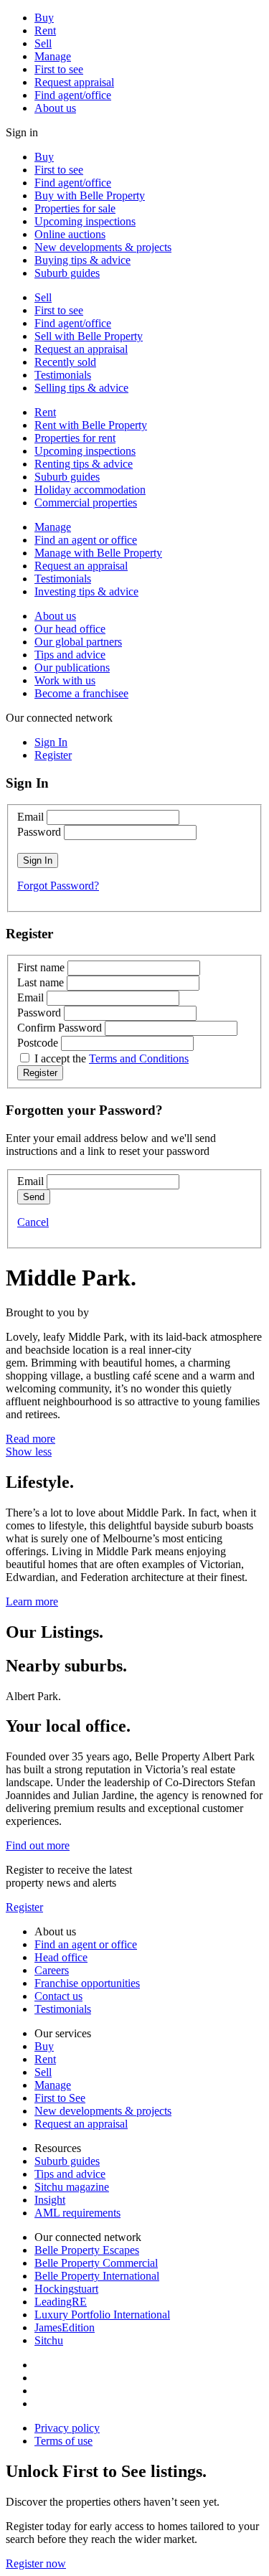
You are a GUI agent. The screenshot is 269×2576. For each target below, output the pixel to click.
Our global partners (78, 642)
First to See (60, 2098)
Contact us (58, 1996)
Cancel (33, 1222)
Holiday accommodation (90, 490)
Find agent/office (73, 95)
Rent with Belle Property (91, 425)
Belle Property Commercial (96, 2263)
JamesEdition (65, 2327)
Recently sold (65, 362)
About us (55, 108)
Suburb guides (67, 273)
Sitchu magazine (72, 2187)
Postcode (38, 1043)
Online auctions (70, 234)
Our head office (70, 629)
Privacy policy (67, 2428)
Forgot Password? (58, 886)
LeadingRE (61, 2302)
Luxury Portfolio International (102, 2315)
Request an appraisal (81, 349)
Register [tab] (53, 755)
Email (30, 817)
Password (39, 832)
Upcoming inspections (85, 221)
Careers (52, 1970)
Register (24, 1907)
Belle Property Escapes (87, 2250)
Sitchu (49, 2340)
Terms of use (63, 2441)
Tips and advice (70, 655)
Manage (53, 56)
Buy (44, 18)
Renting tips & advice (84, 464)
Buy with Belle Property (90, 195)
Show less (29, 1452)
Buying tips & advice (82, 260)
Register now (36, 2563)
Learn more (32, 1601)
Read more (30, 1439)
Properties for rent (75, 438)
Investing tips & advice (86, 591)
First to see (59, 69)
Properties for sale (75, 208)
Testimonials (63, 375)
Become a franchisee (81, 693)
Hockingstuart (66, 2289)
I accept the (112, 1058)
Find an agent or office (86, 540)
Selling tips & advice (81, 388)
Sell (43, 43)
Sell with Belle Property (89, 336)
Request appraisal (74, 82)
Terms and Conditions (139, 1058)
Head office (61, 1957)
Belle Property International (97, 2276)
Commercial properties (86, 503)
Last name (41, 982)
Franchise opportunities (87, 1983)
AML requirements (77, 2213)
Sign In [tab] (51, 742)
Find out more (38, 1845)
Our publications (72, 667)
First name (41, 967)
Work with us (65, 680)
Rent (45, 30)
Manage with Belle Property (98, 553)
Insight (50, 2200)
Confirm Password (60, 1028)
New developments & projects (103, 247)
